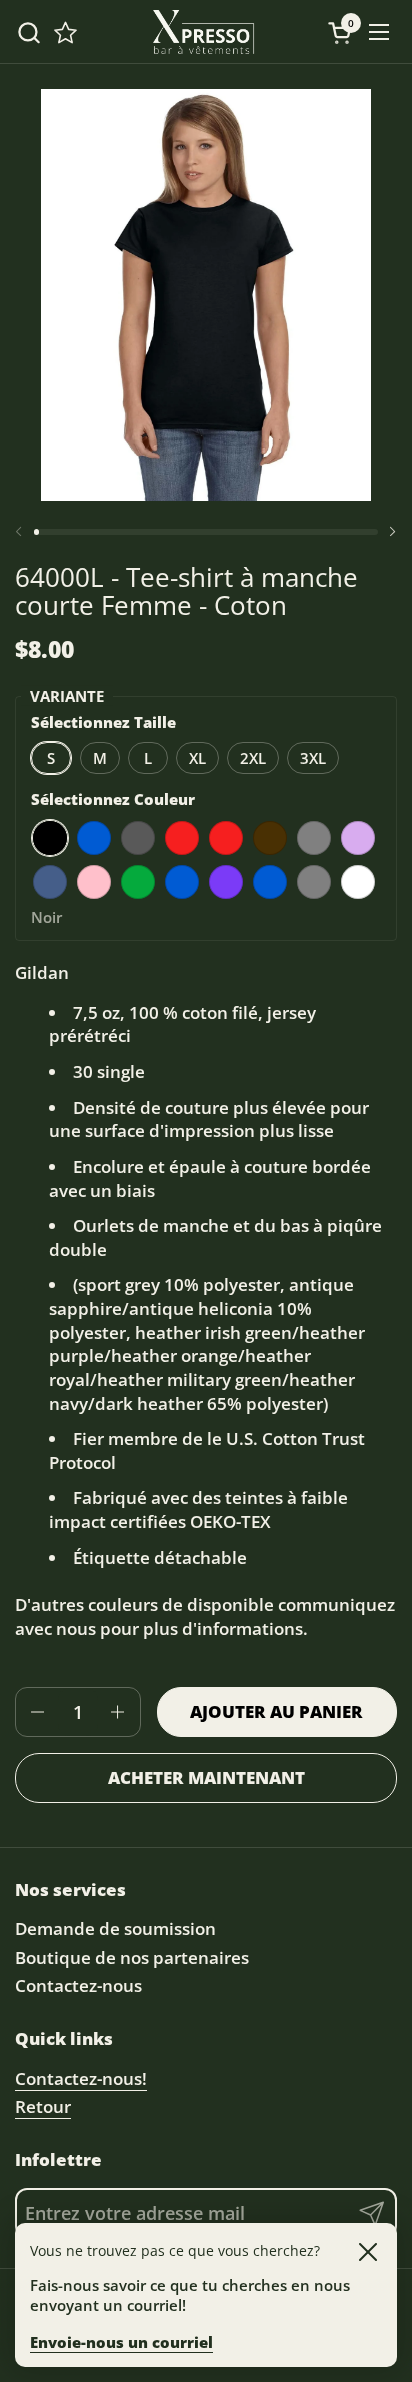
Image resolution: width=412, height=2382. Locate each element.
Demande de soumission (115, 1928)
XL (197, 758)
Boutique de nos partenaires (132, 1957)
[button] (28, 32)
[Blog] (65, 32)
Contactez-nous (78, 1985)
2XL (253, 758)
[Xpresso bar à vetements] (204, 32)
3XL (313, 758)
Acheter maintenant (206, 1777)
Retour (43, 2106)
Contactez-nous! (81, 2078)
